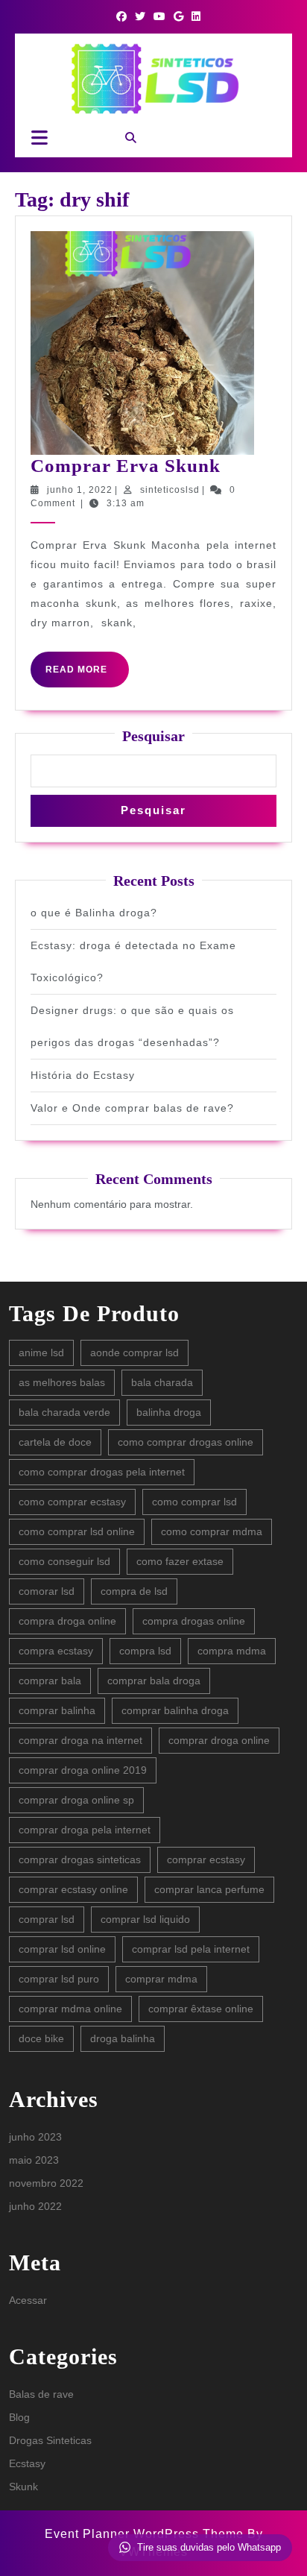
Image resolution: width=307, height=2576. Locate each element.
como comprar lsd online (77, 1531)
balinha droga (169, 1412)
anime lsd (41, 1352)
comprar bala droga (154, 1681)
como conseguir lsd (64, 1561)
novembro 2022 (46, 2183)
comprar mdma (161, 1979)
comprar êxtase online (201, 2009)
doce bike (41, 2038)
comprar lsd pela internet (191, 1949)
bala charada (162, 1382)
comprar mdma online (70, 2009)
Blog (19, 2417)
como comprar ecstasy (72, 1502)
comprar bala (50, 1681)
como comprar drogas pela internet (102, 1472)
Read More (87, 676)
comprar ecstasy (206, 1859)
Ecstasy (27, 2463)
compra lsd (145, 1651)
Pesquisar (153, 736)
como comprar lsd (194, 1502)
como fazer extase (180, 1561)
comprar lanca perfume (209, 1889)
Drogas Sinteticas (50, 2440)
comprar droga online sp (76, 1800)
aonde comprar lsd (134, 1352)
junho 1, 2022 (80, 490)
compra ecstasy (56, 1651)
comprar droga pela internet (85, 1830)
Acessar (28, 2300)
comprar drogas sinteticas (80, 1859)
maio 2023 (34, 2160)
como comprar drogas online (186, 1442)
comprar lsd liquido (145, 1919)
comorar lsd (47, 1591)
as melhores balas (62, 1382)
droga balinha (123, 2038)
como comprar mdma (212, 1531)
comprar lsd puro (59, 1979)
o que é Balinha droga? (94, 913)
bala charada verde (64, 1412)
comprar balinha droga (175, 1710)
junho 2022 (35, 2206)
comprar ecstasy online (73, 1889)
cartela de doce (55, 1442)
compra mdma (232, 1651)
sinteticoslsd (170, 490)
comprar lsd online (62, 1949)
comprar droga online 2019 (83, 1770)
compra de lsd (134, 1591)
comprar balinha (57, 1710)
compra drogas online (194, 1621)
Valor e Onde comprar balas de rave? (132, 1108)
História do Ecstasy (83, 1075)
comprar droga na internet (80, 1740)
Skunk (23, 2487)
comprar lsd (47, 1919)
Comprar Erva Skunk (126, 466)
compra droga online (67, 1621)
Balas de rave (41, 2394)
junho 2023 (35, 2137)
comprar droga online (219, 1740)
